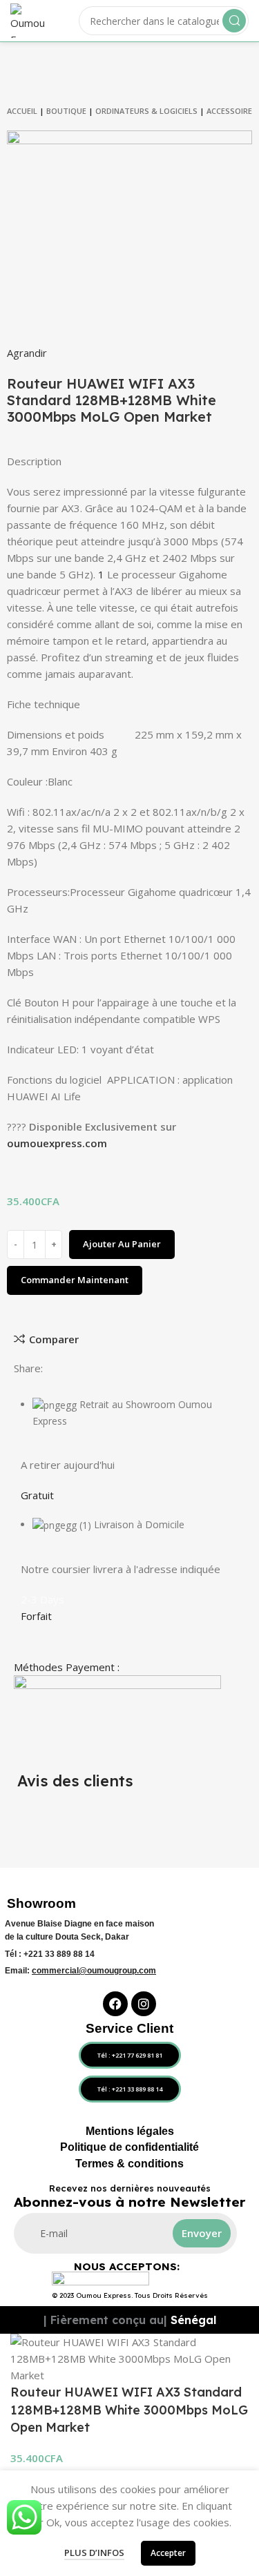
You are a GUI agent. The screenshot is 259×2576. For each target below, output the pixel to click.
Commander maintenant (75, 1280)
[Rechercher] (234, 21)
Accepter (168, 2553)
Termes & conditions (129, 2164)
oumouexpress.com (57, 1143)
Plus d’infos (94, 2553)
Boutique (66, 111)
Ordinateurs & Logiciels (146, 111)
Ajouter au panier (122, 1244)
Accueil (22, 111)
